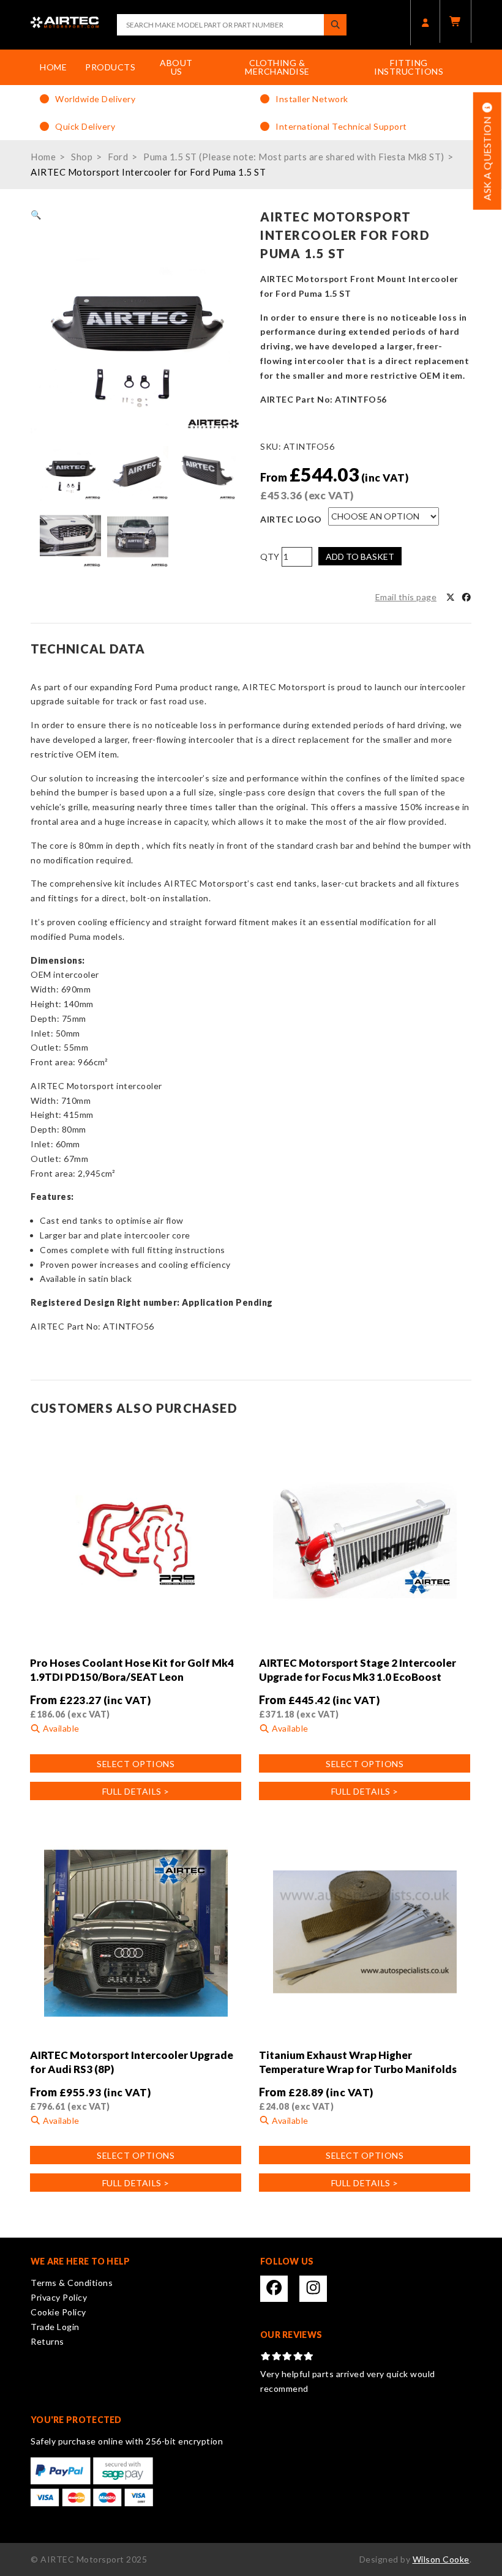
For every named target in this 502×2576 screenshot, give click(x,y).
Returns (47, 2341)
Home (53, 67)
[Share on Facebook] (466, 597)
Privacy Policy (59, 2297)
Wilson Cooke (441, 2559)
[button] (36, 214)
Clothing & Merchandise (277, 67)
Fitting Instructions (409, 67)
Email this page (406, 597)
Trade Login (55, 2327)
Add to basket (360, 557)
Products (110, 67)
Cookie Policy (58, 2312)
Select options (136, 1764)
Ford (118, 157)
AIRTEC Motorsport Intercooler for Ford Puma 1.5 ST (148, 172)
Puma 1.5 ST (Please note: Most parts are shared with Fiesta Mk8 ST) (294, 157)
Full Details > (136, 1791)
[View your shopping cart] (455, 21)
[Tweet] (451, 597)
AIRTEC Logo (291, 519)
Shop (82, 157)
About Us (176, 67)
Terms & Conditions (72, 2283)
